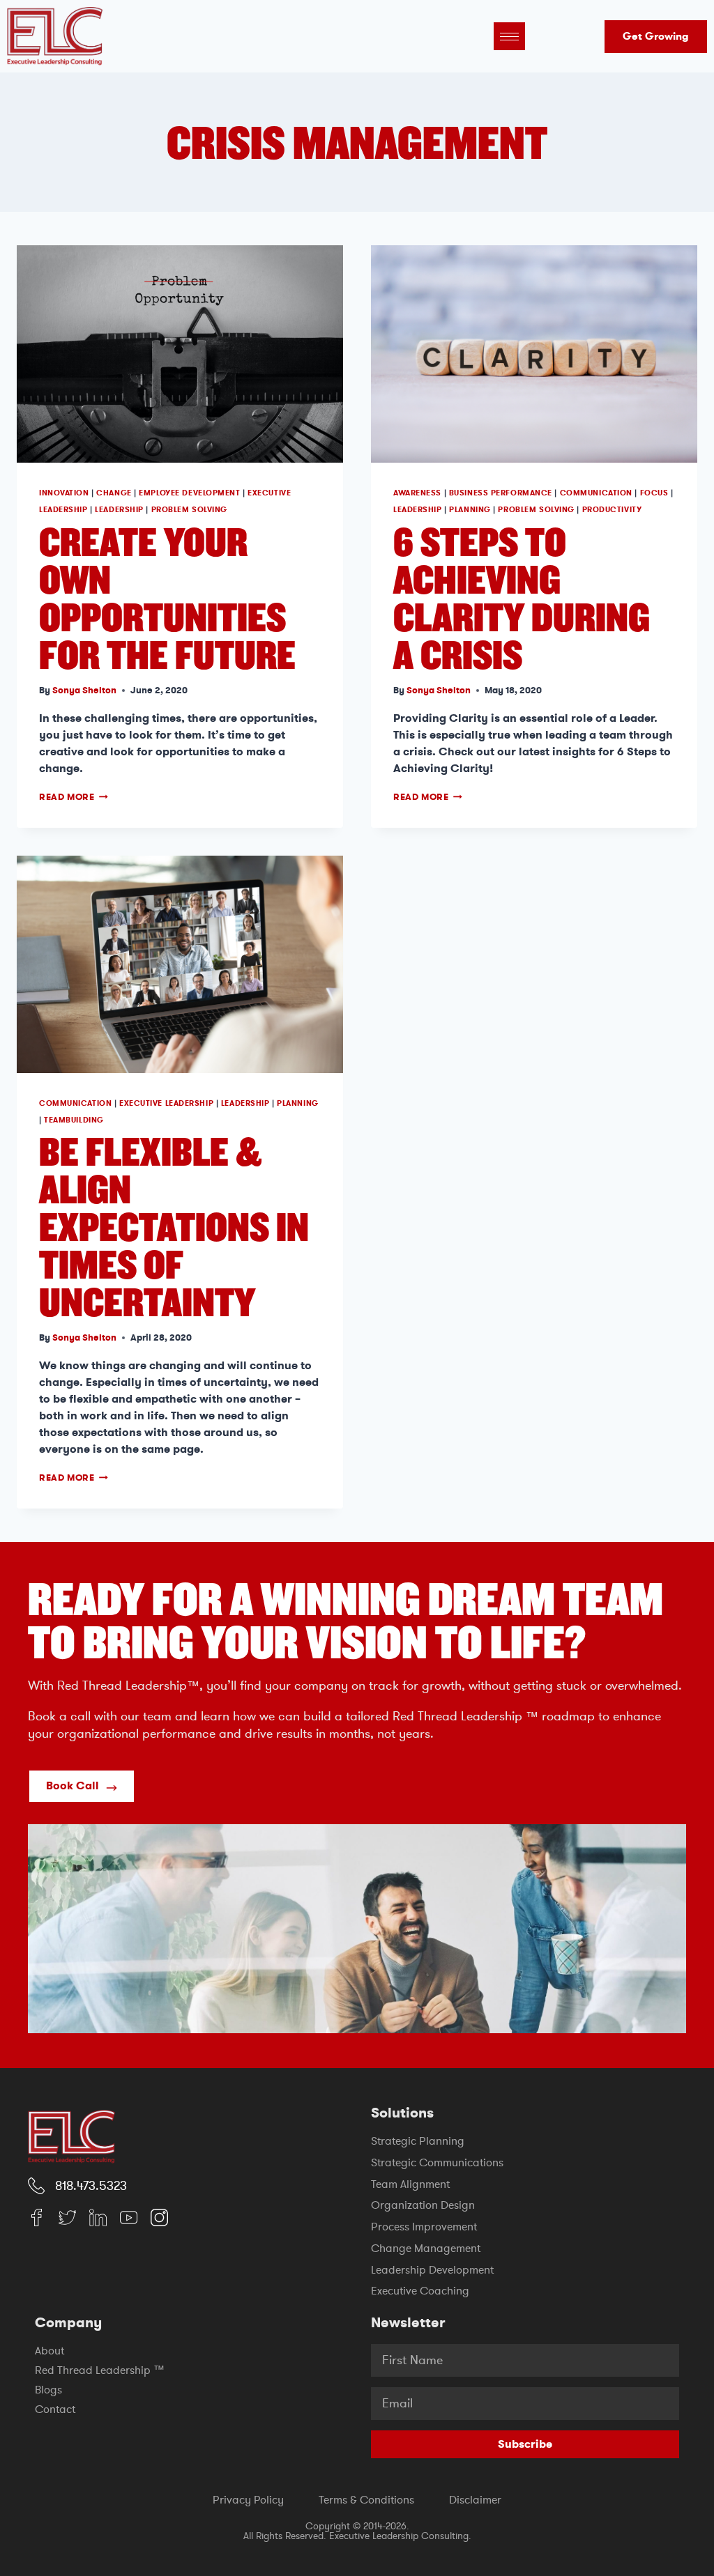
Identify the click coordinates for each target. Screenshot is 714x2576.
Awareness (417, 493)
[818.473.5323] (36, 2186)
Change (114, 493)
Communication (596, 493)
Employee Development (189, 493)
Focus (654, 493)
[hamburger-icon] (509, 36)
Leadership (119, 510)
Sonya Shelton (84, 690)
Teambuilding (74, 1120)
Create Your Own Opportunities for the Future (167, 597)
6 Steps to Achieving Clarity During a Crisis (522, 597)
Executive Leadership (166, 1103)
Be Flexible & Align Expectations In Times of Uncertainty (174, 1226)
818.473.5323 (91, 2186)
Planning (470, 510)
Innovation (64, 493)
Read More (74, 797)
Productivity (612, 510)
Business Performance (501, 493)
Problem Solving (189, 510)
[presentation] (180, 354)
